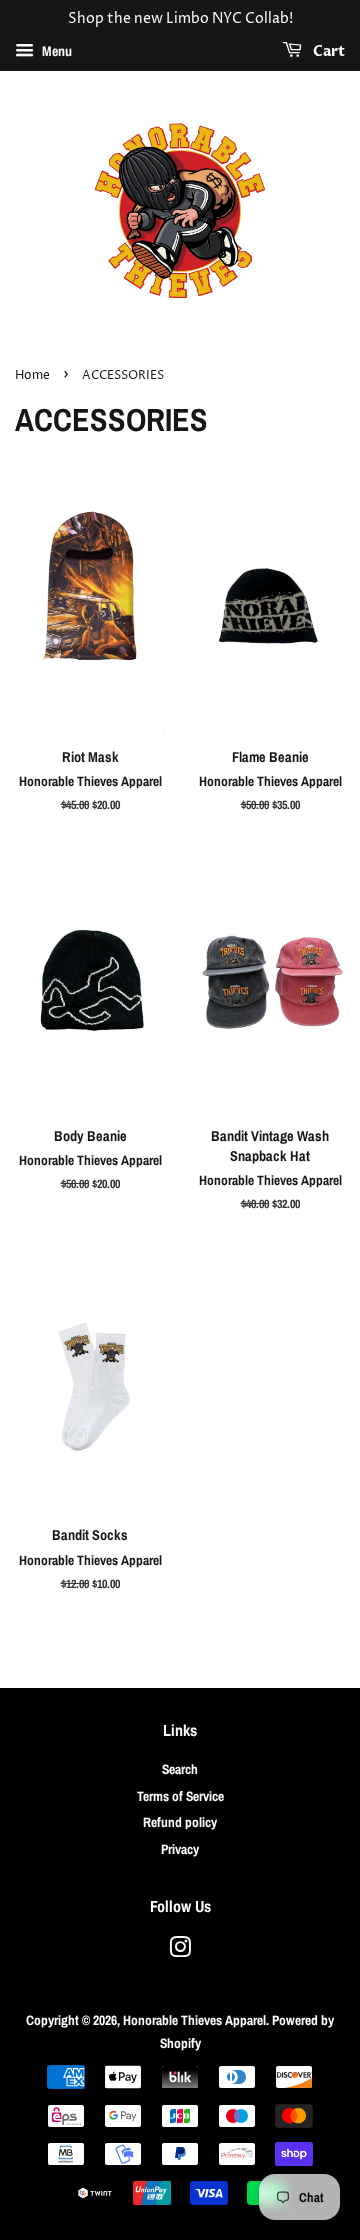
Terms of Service (180, 1796)
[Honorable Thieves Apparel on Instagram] (180, 1951)
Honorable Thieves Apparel (194, 2020)
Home (32, 375)
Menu (55, 51)
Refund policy (180, 1822)
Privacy (180, 1849)
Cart (327, 51)
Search (180, 1769)
